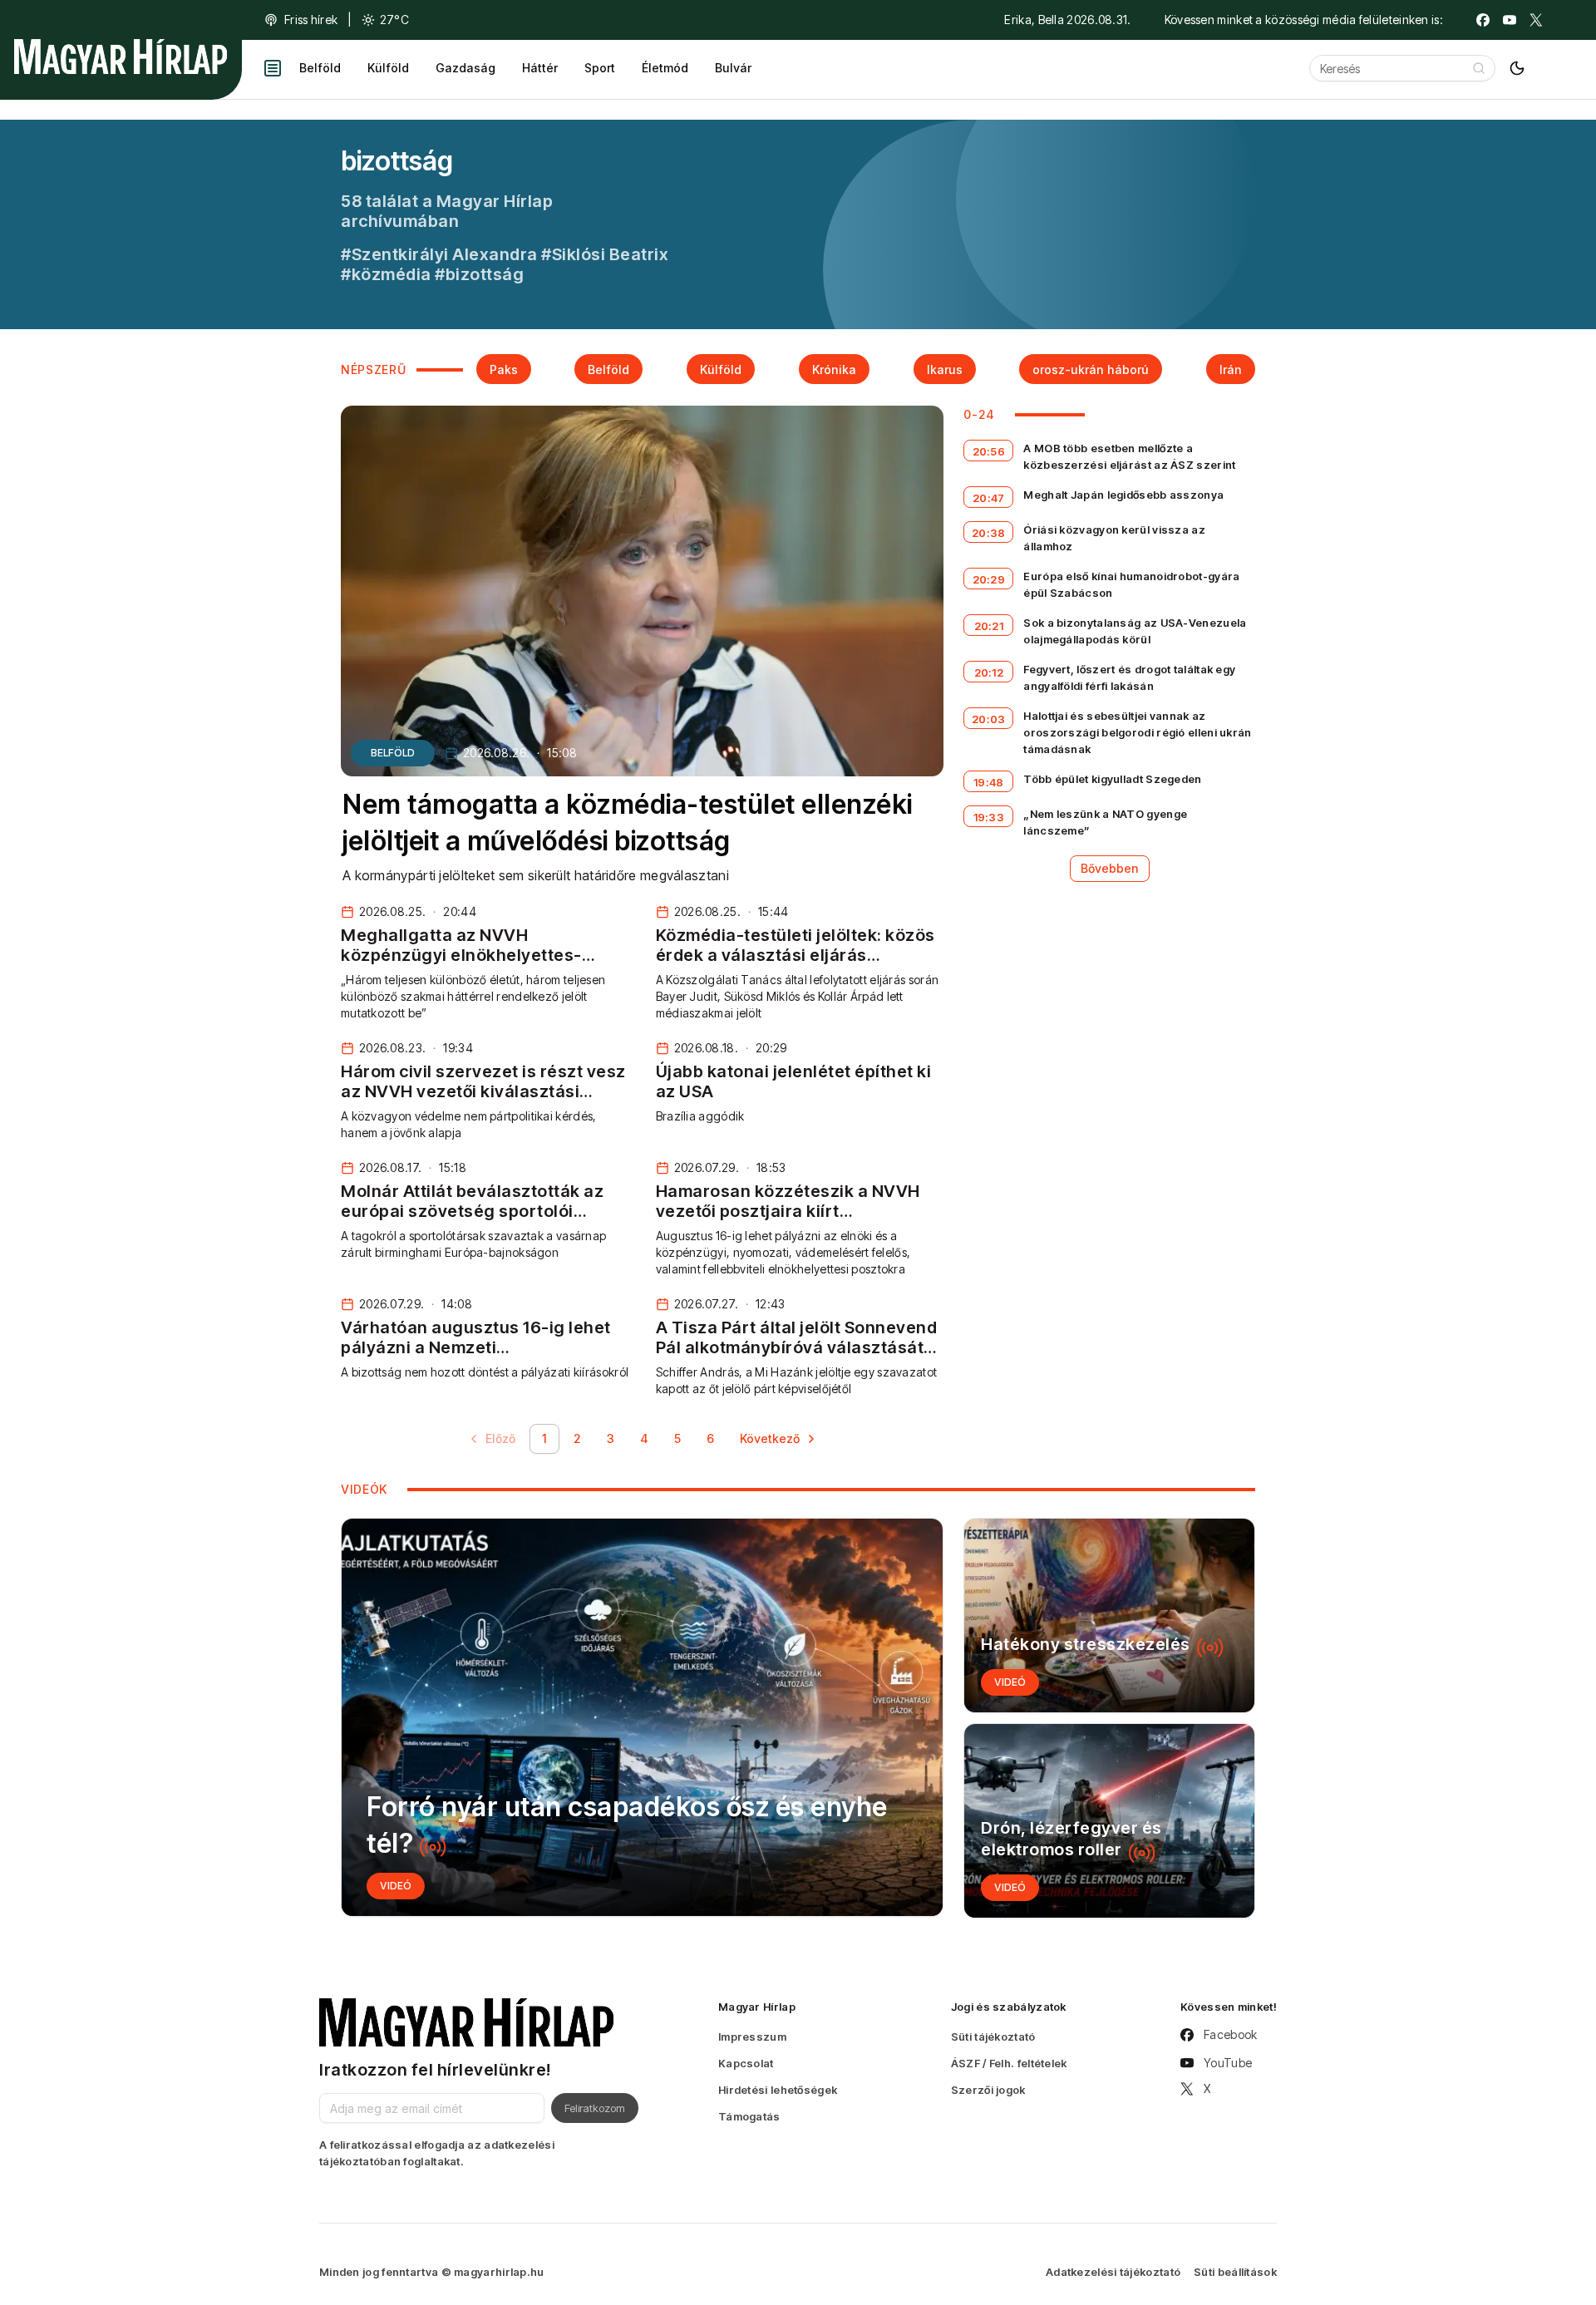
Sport (600, 68)
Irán (1231, 369)
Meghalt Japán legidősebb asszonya (1123, 495)
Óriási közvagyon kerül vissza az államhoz (1114, 538)
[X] (1536, 20)
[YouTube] (1510, 20)
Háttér (540, 68)
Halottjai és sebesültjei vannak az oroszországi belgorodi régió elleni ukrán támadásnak (1137, 732)
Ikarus (945, 369)
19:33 (989, 817)
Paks (504, 369)
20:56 (989, 451)
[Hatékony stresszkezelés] (1109, 1615)
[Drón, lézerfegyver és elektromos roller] (1109, 1821)
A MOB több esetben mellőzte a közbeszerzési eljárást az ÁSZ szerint (1129, 456)
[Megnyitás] (273, 68)
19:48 (989, 782)
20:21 (989, 626)
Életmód (665, 68)
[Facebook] (1483, 20)
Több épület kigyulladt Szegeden (1112, 779)
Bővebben (1110, 868)
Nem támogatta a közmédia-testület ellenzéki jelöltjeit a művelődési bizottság (628, 823)
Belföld (320, 68)
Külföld (388, 68)
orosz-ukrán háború (1091, 369)
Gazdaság (465, 68)
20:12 (989, 672)
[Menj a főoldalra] (121, 57)
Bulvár (733, 68)
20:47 (989, 498)
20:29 (989, 579)
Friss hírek (311, 20)
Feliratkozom (595, 2108)
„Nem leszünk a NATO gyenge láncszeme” (1105, 822)
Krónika (834, 369)
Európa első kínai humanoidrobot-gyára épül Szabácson (1131, 584)
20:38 (989, 533)
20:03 (989, 719)
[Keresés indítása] (1479, 68)
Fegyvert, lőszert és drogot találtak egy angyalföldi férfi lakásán (1129, 677)
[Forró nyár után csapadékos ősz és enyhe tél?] (642, 1717)
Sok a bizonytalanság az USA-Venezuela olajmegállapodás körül (1135, 631)
